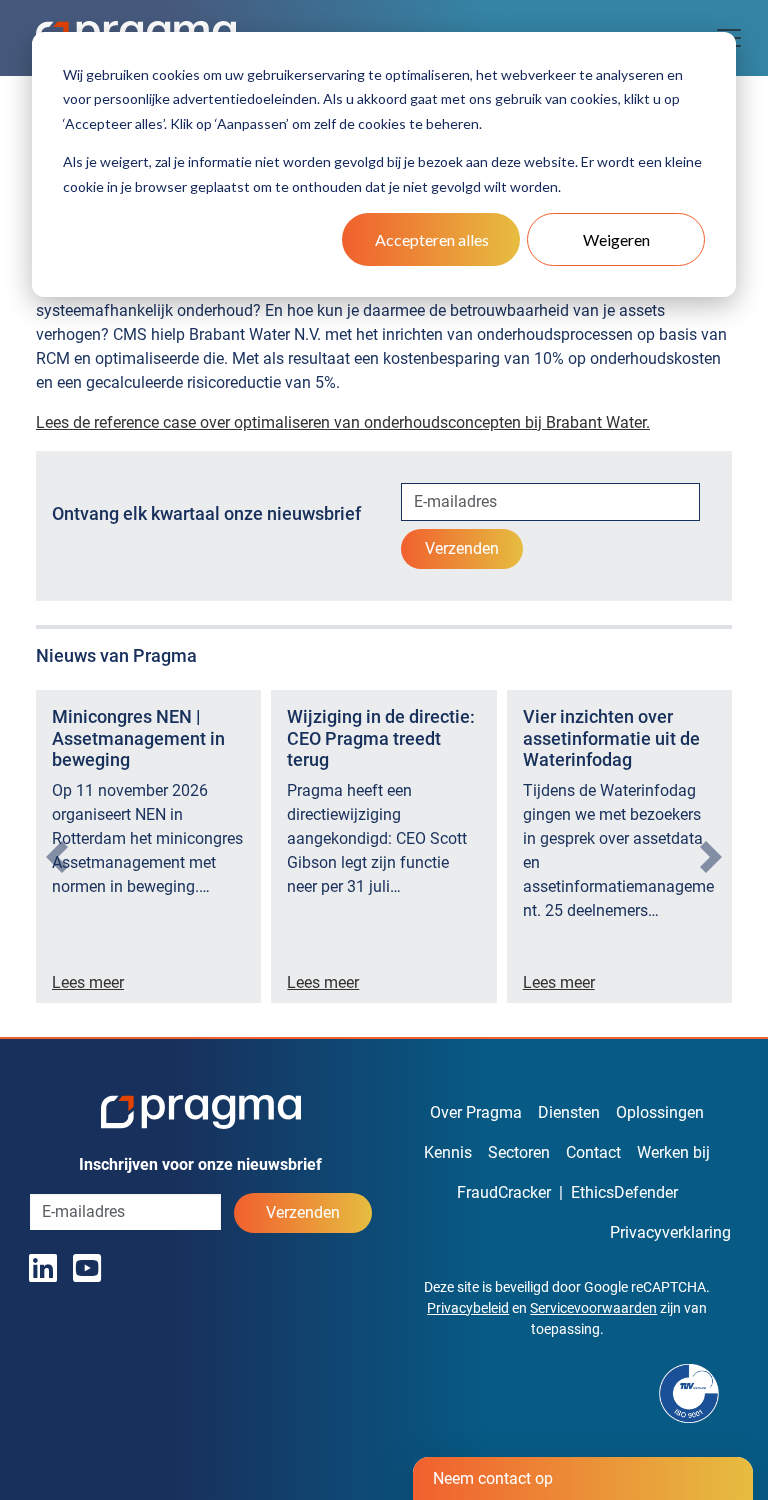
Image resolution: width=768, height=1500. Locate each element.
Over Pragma (476, 1112)
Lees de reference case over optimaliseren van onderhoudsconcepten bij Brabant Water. (343, 422)
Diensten (569, 1112)
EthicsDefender (624, 1192)
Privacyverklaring (670, 1232)
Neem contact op (493, 1478)
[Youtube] (87, 1269)
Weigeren (616, 239)
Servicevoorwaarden (593, 1308)
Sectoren (519, 1152)
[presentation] (57, 857)
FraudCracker (504, 1192)
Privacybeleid (468, 1308)
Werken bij (673, 1152)
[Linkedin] (43, 1269)
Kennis (448, 1152)
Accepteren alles (432, 239)
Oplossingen (660, 1112)
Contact (593, 1152)
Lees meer (88, 982)
